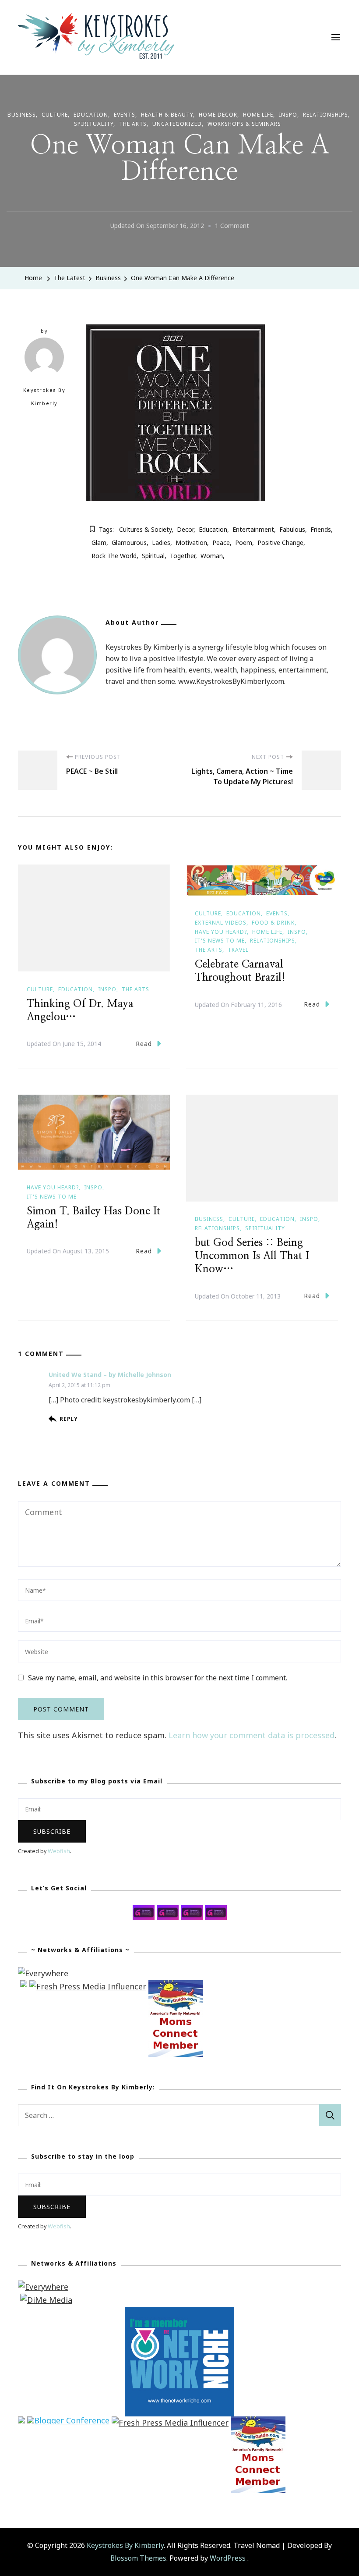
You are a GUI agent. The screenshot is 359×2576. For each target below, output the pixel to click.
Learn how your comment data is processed (252, 1735)
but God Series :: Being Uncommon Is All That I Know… (252, 1256)
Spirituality (94, 124)
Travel (238, 950)
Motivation (191, 543)
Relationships (326, 115)
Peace (221, 543)
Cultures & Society (145, 529)
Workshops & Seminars (244, 124)
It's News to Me (220, 941)
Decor (185, 529)
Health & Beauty (167, 115)
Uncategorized (177, 124)
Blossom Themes (138, 2558)
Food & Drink (273, 923)
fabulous (292, 529)
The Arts (133, 124)
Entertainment (253, 529)
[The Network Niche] (179, 2313)
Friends (321, 529)
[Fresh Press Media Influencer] (88, 1986)
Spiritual (153, 556)
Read (144, 1044)
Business (22, 115)
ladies (161, 543)
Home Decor (218, 115)
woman (212, 556)
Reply (69, 1419)
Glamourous (129, 543)
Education (91, 115)
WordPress (228, 2558)
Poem (244, 543)
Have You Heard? (221, 932)
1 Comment (232, 227)
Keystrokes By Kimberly (44, 397)
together (183, 556)
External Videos (221, 923)
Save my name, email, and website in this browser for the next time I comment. (158, 1678)
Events (125, 115)
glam (99, 543)
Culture (55, 115)
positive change (280, 543)
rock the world (114, 556)
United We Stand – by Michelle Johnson (110, 1375)
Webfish (59, 1851)
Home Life (258, 115)
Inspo (288, 115)
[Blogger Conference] (68, 2423)
